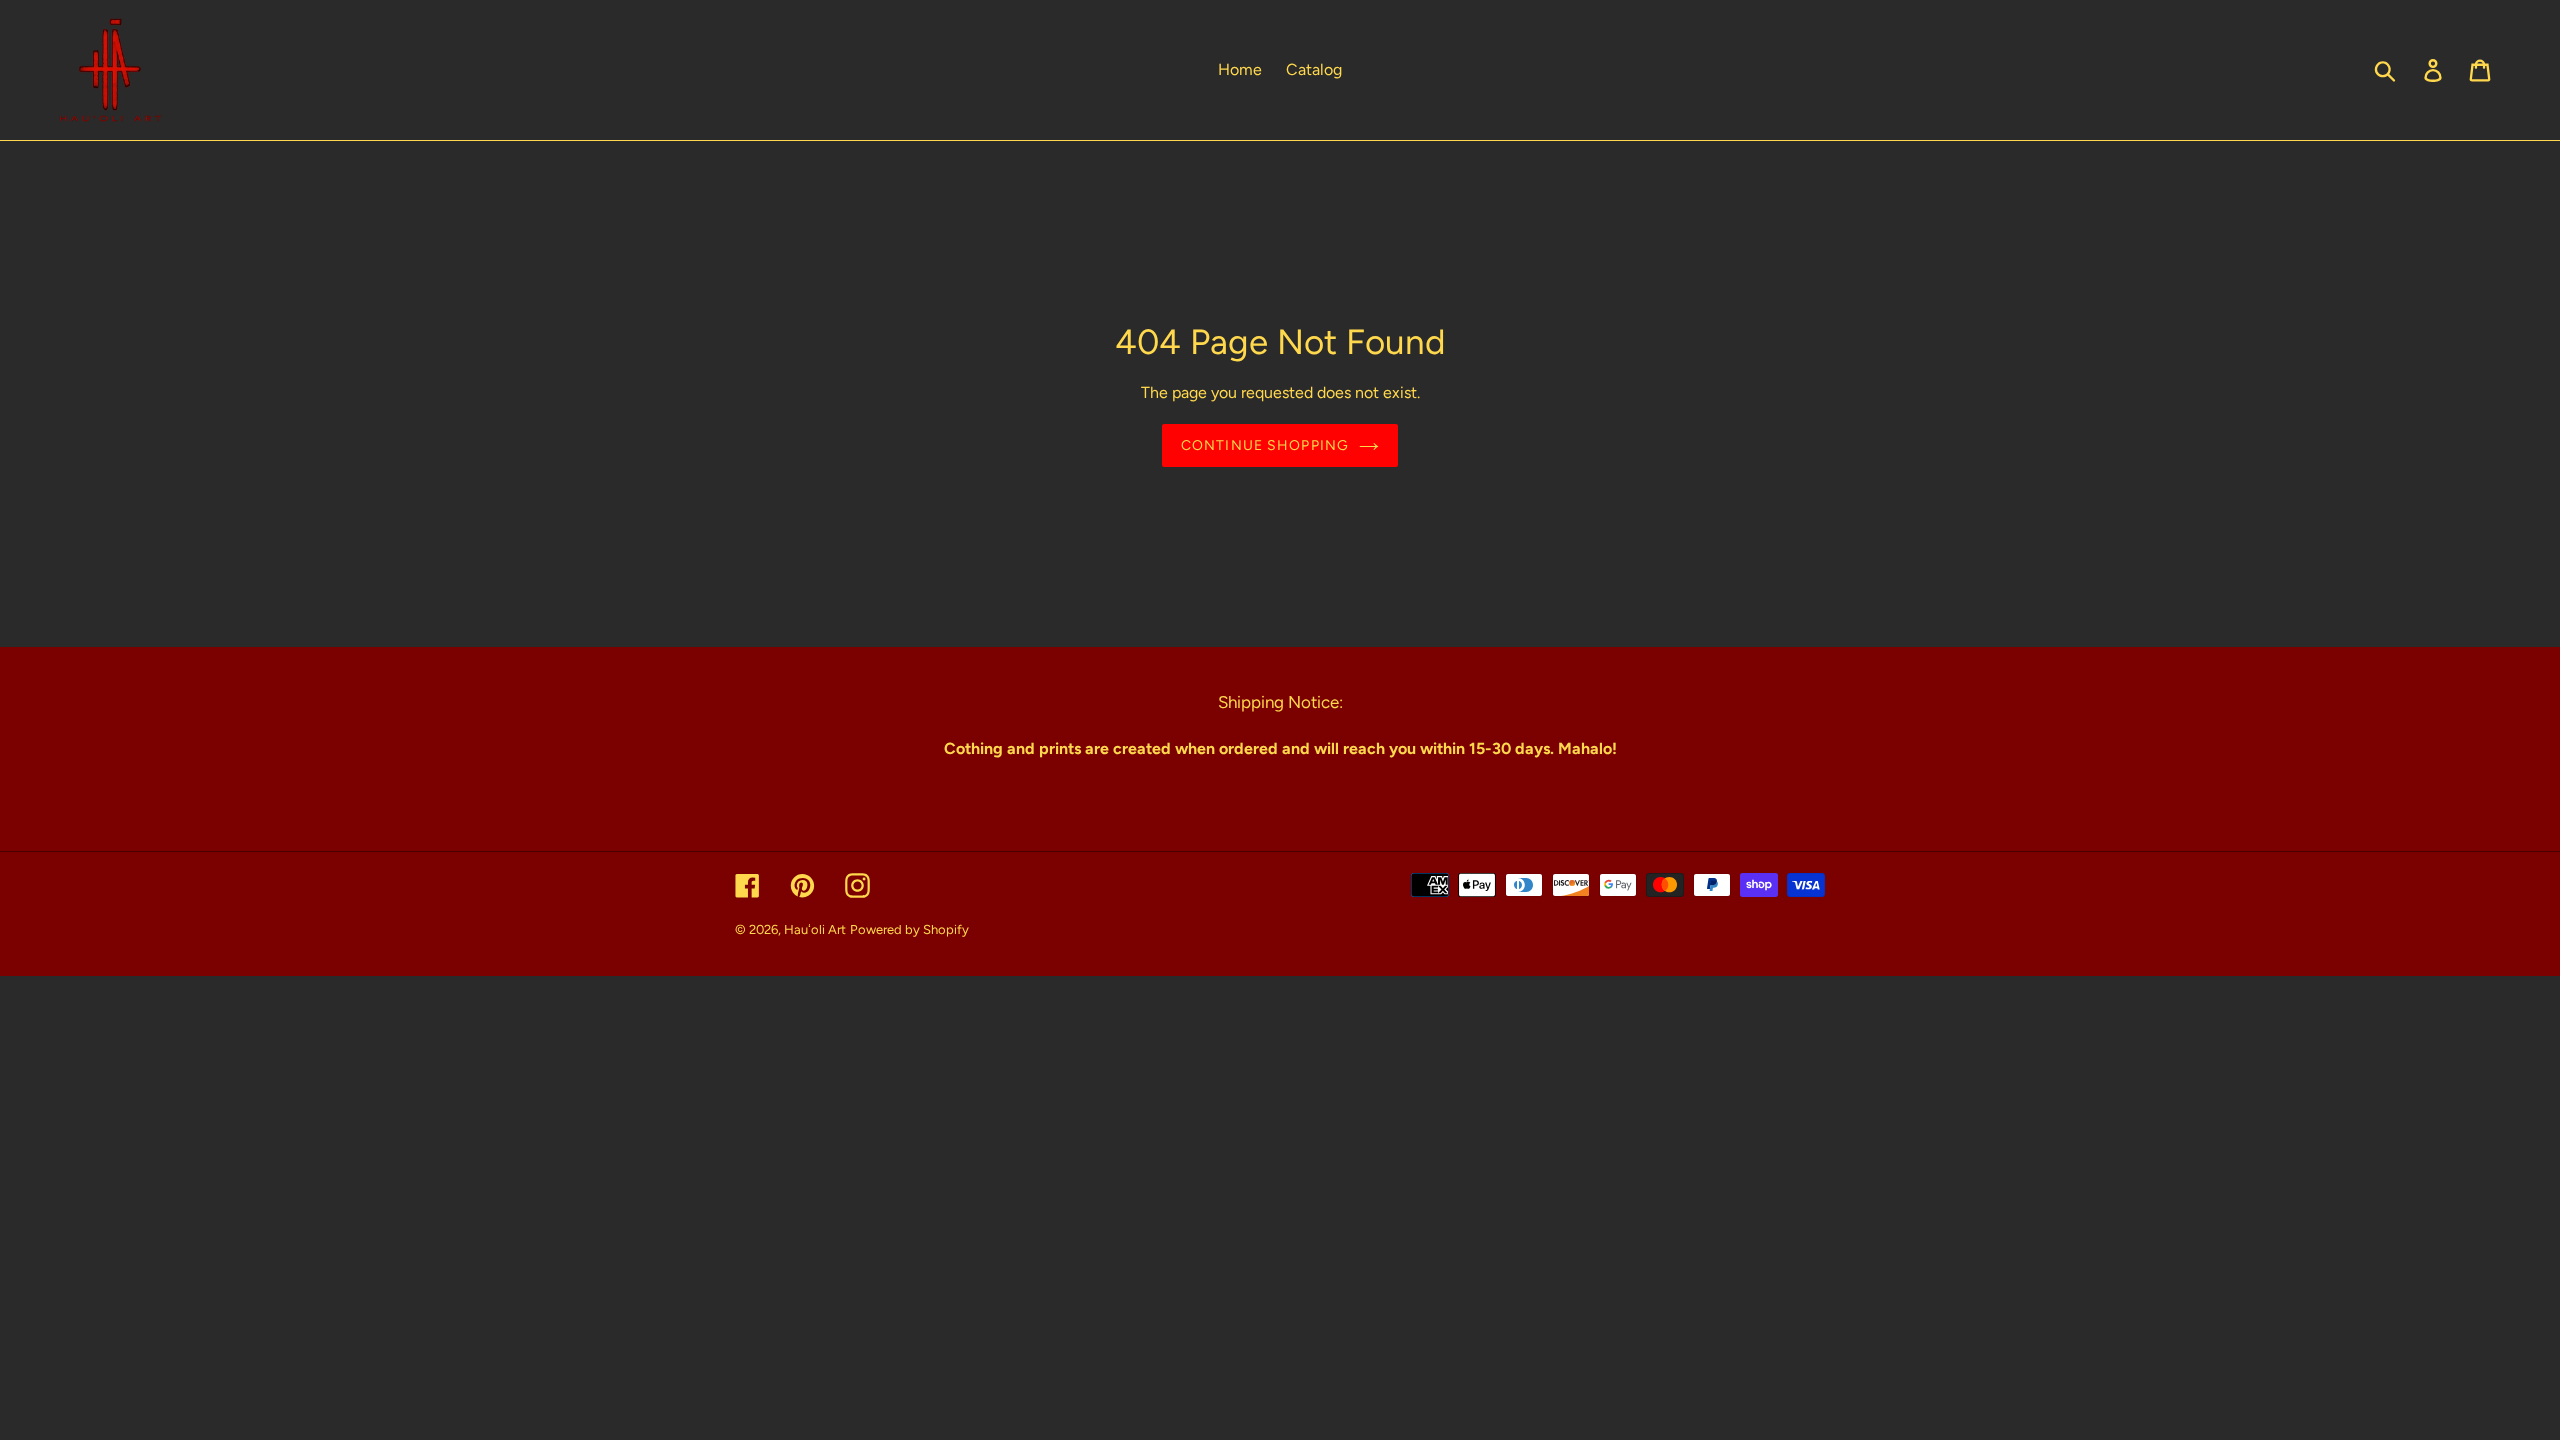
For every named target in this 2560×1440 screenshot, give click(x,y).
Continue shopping (1265, 445)
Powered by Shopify (909, 929)
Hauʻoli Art (815, 929)
